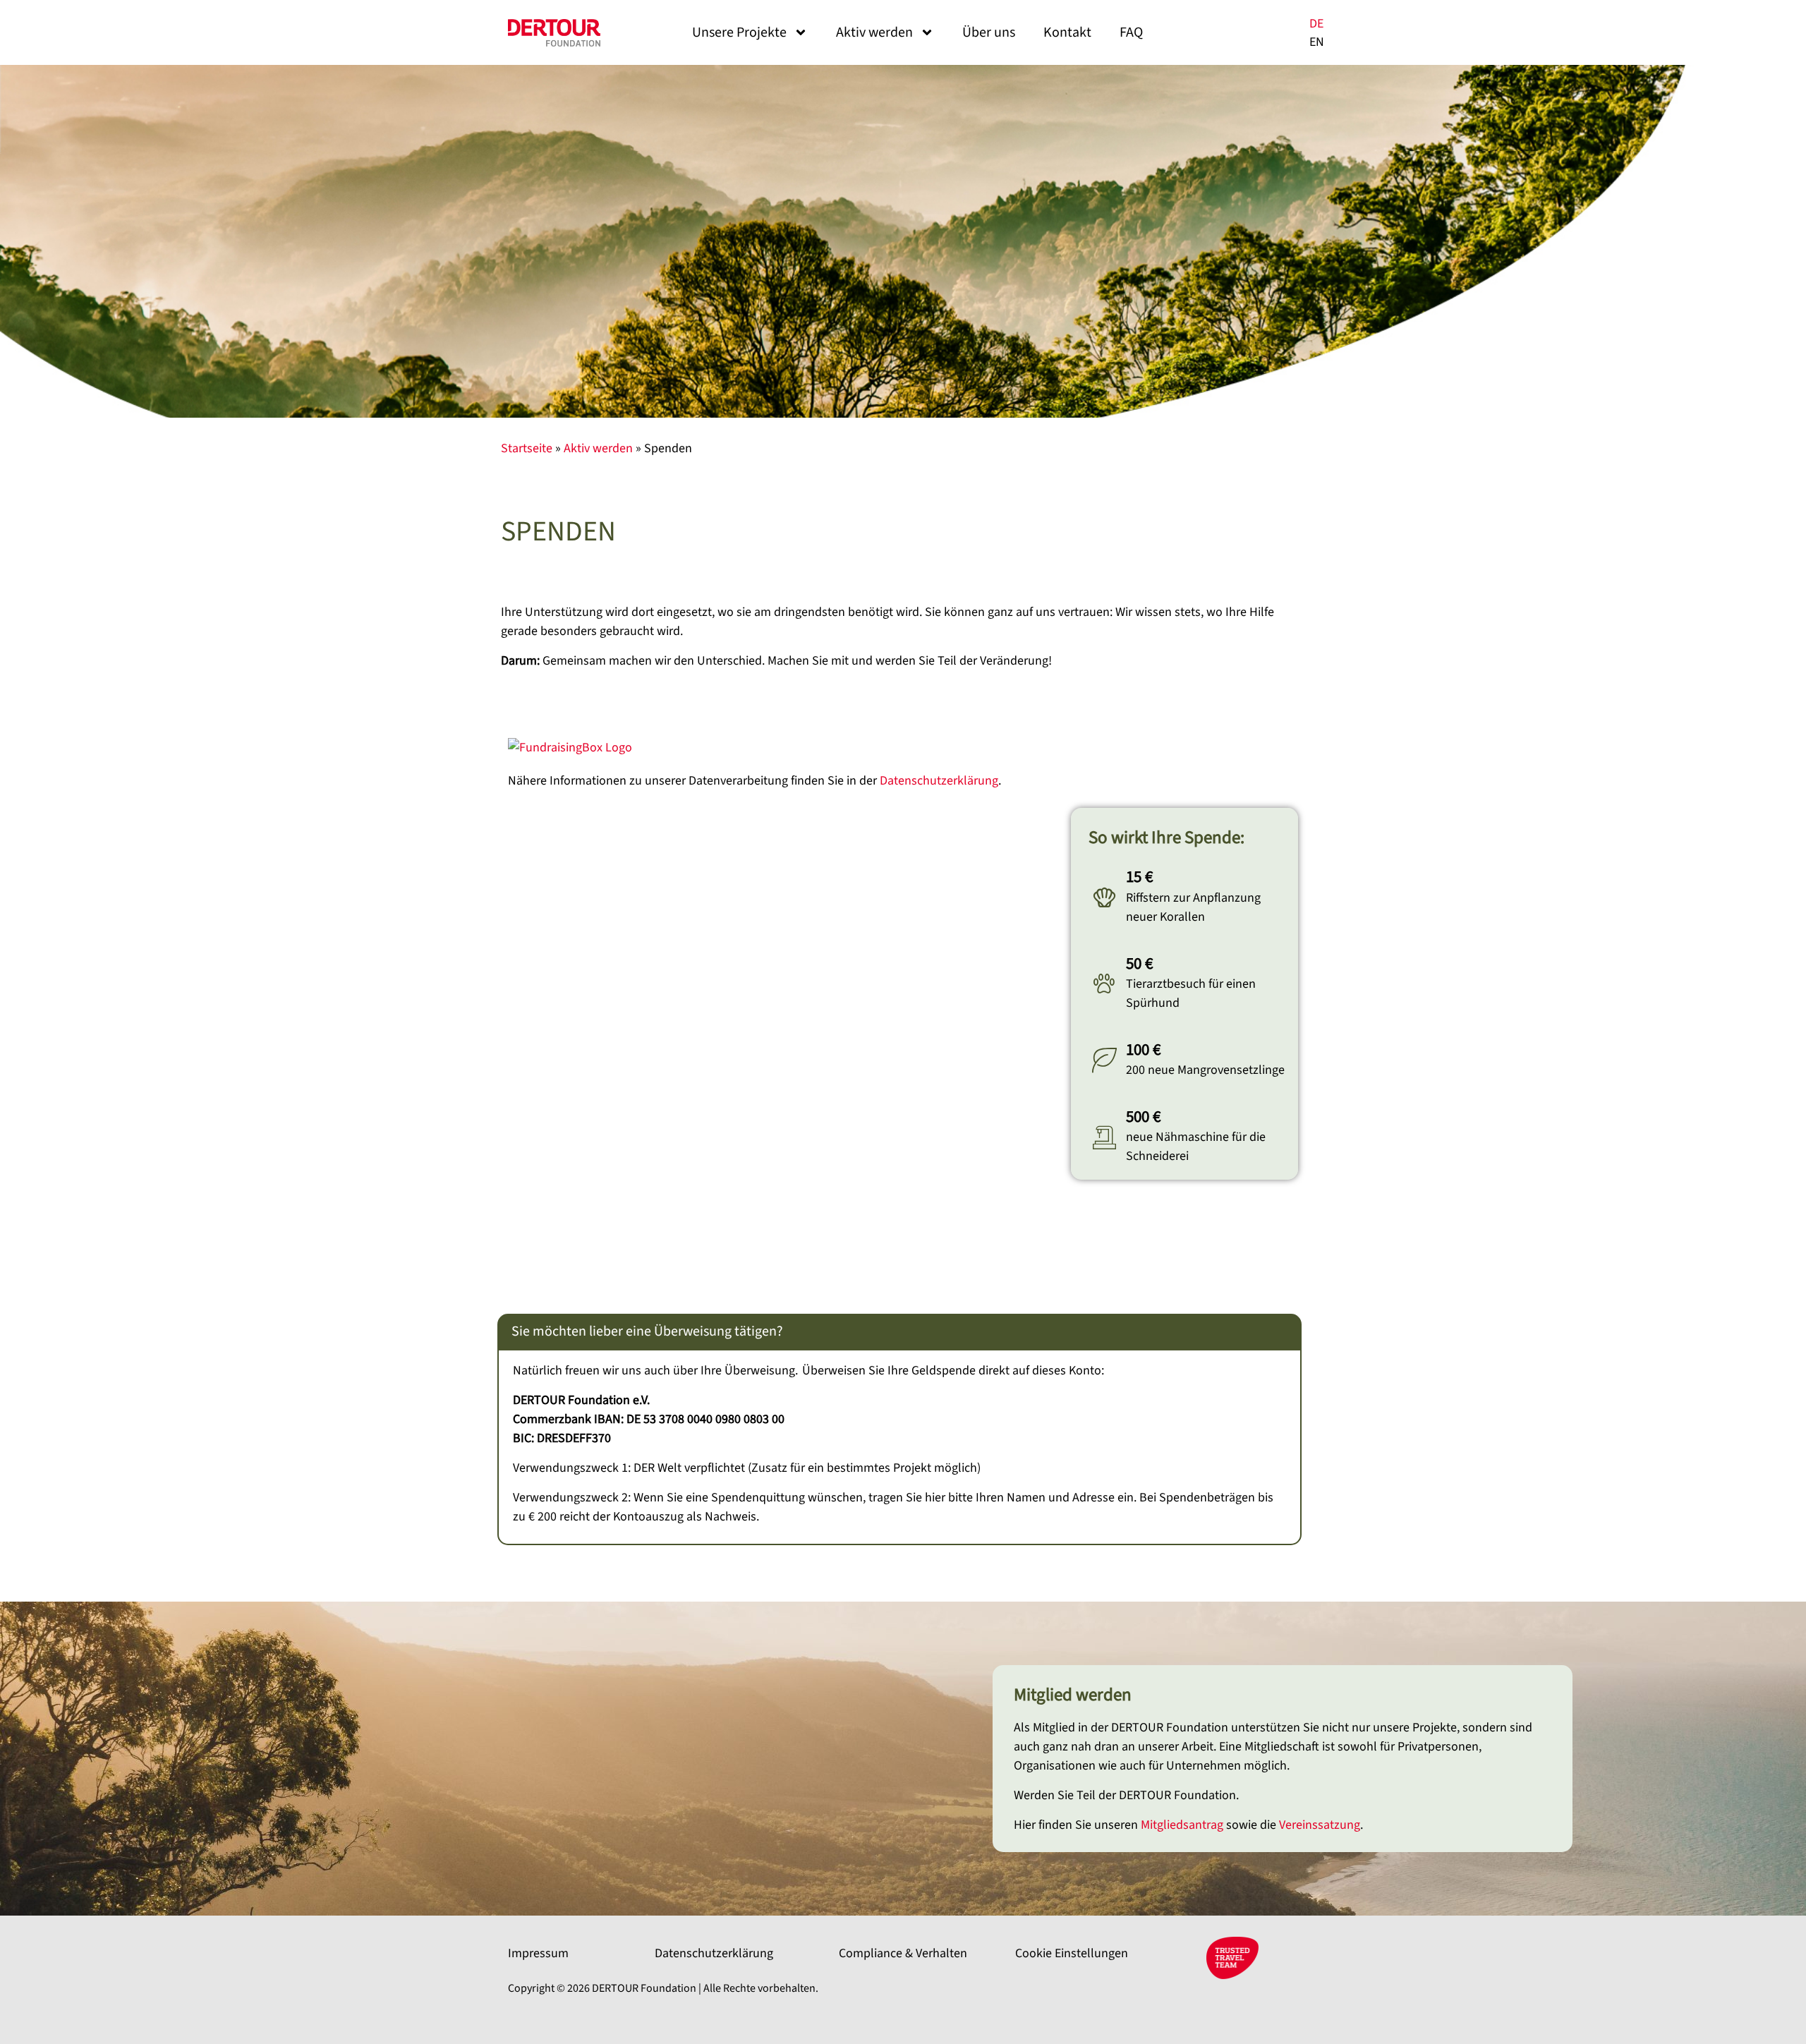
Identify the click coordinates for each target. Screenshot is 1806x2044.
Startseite (527, 448)
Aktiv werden (874, 32)
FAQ (1131, 32)
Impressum (538, 1953)
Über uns (989, 32)
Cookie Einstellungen (1072, 1953)
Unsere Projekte (739, 32)
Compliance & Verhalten (903, 1953)
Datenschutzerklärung (939, 781)
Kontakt (1067, 32)
